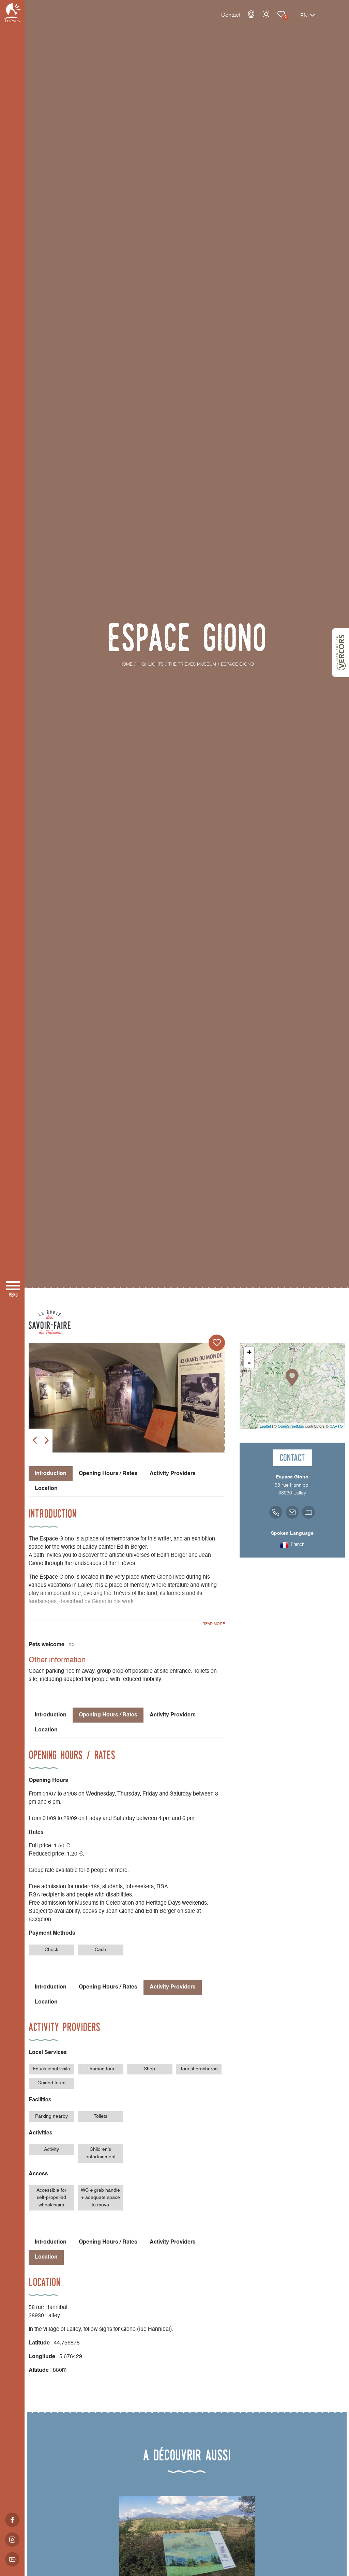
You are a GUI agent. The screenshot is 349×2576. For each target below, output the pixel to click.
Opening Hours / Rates (108, 1474)
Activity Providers (173, 1474)
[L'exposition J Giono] (127, 1398)
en (304, 16)
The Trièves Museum (281, 14)
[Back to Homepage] (12, 13)
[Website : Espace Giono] (308, 1512)
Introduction (51, 1715)
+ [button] (249, 1352)
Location (46, 1489)
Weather (266, 14)
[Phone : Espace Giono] (276, 1512)
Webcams (251, 14)
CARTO (336, 1426)
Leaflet (265, 1426)
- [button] (249, 1363)
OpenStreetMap (291, 1426)
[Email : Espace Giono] (292, 1512)
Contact (231, 15)
